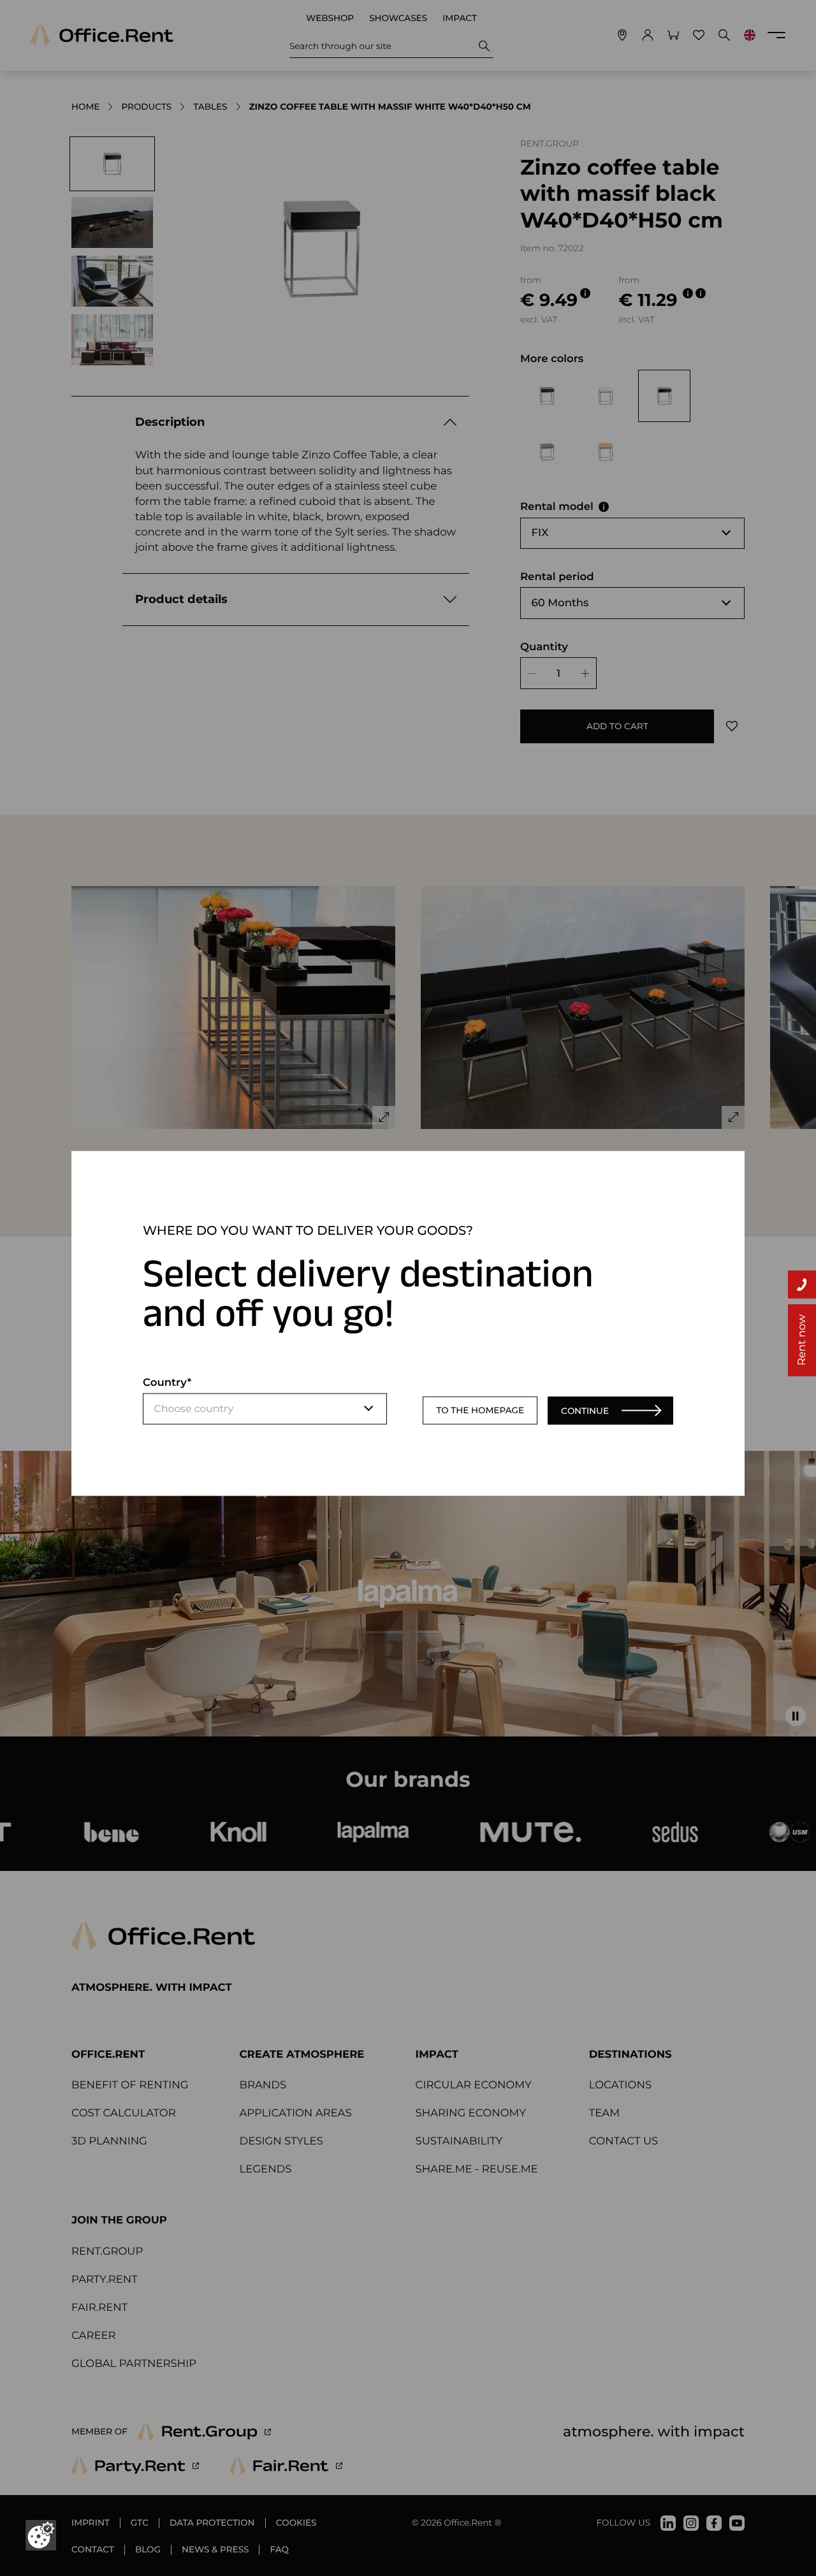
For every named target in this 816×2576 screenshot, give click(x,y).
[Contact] (802, 1284)
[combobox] (265, 1409)
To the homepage (480, 1410)
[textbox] (265, 1409)
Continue (585, 1410)
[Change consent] (41, 2535)
